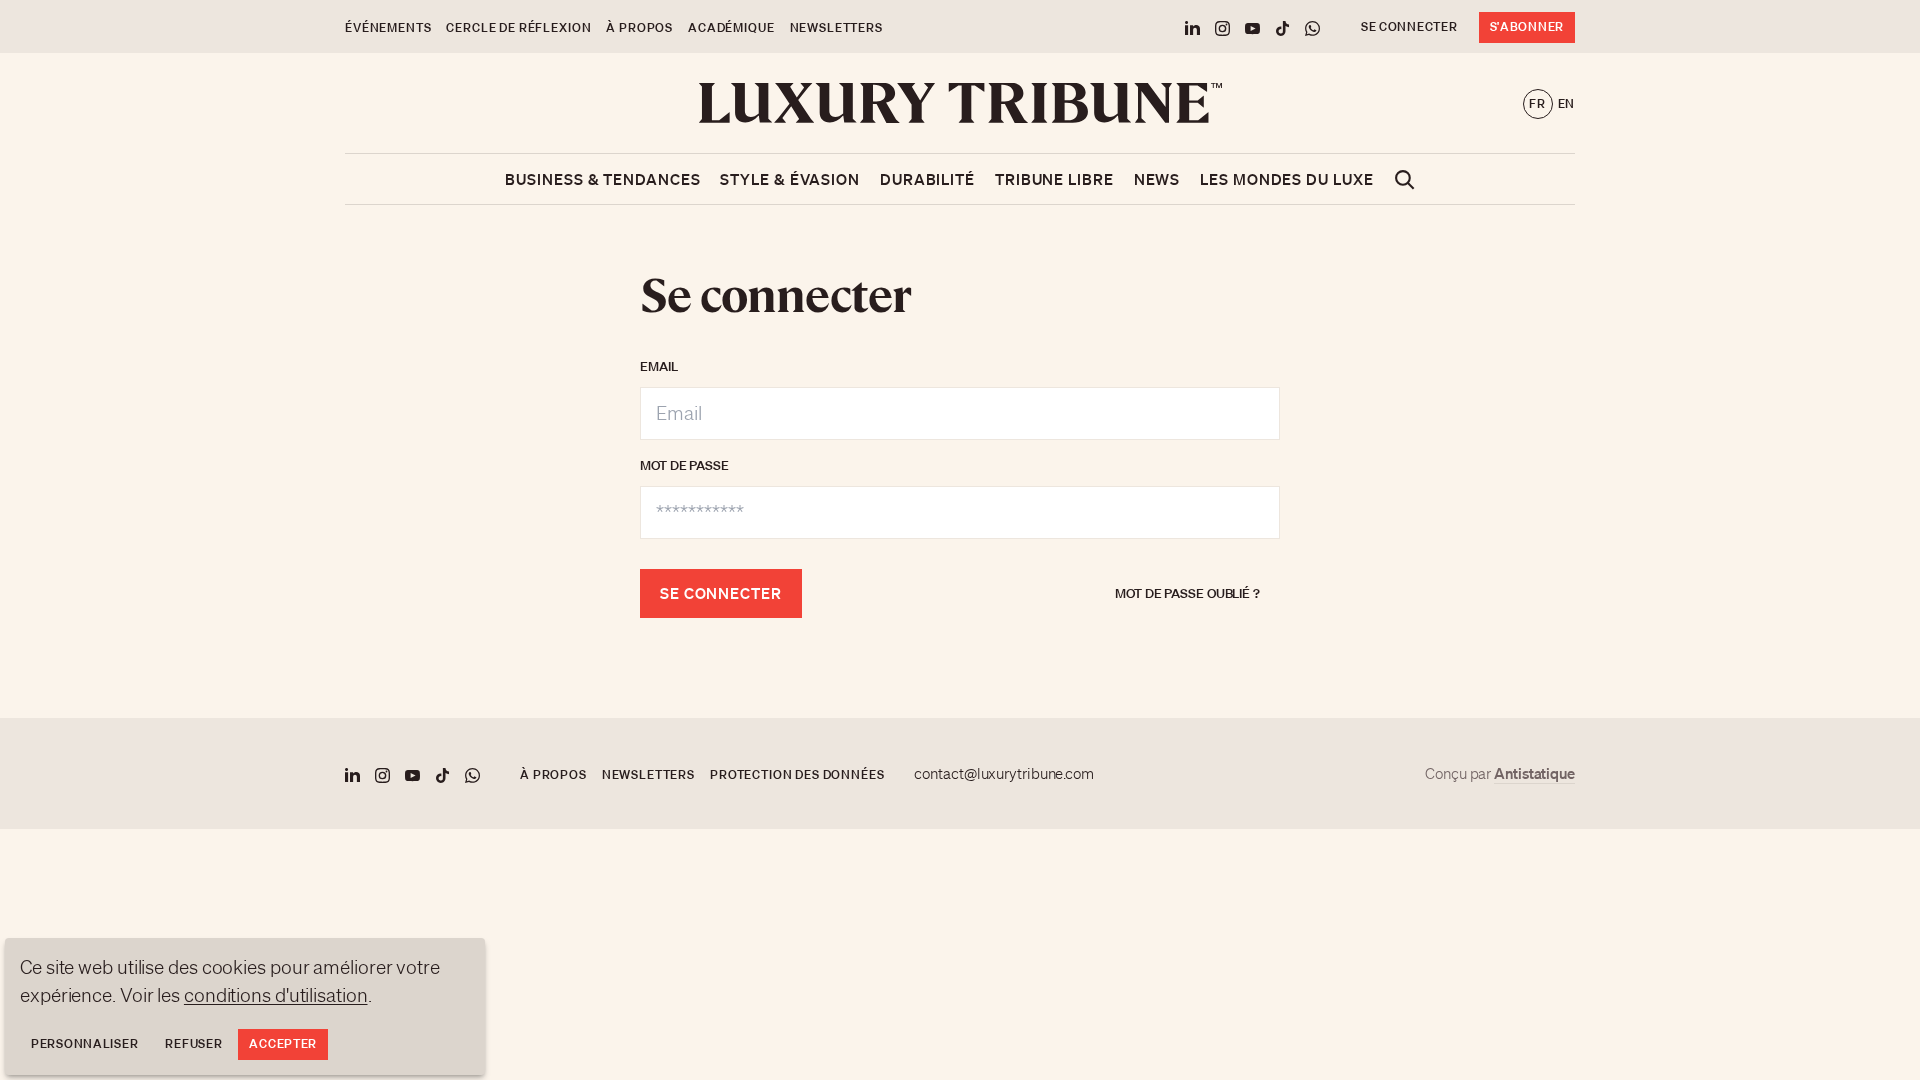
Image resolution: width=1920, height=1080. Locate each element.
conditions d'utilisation (276, 995)
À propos (639, 27)
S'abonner (1527, 26)
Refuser (193, 1043)
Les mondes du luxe (1286, 179)
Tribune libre (1054, 179)
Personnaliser (84, 1043)
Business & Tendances (602, 179)
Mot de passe (684, 465)
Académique (731, 27)
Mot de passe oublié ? (1187, 593)
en (1566, 103)
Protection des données (797, 774)
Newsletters (836, 27)
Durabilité (927, 179)
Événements (388, 27)
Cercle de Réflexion (518, 27)
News (1157, 179)
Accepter (283, 1043)
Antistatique (1534, 773)
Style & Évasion (790, 179)
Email (659, 366)
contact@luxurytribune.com (1004, 774)
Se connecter (1409, 26)
